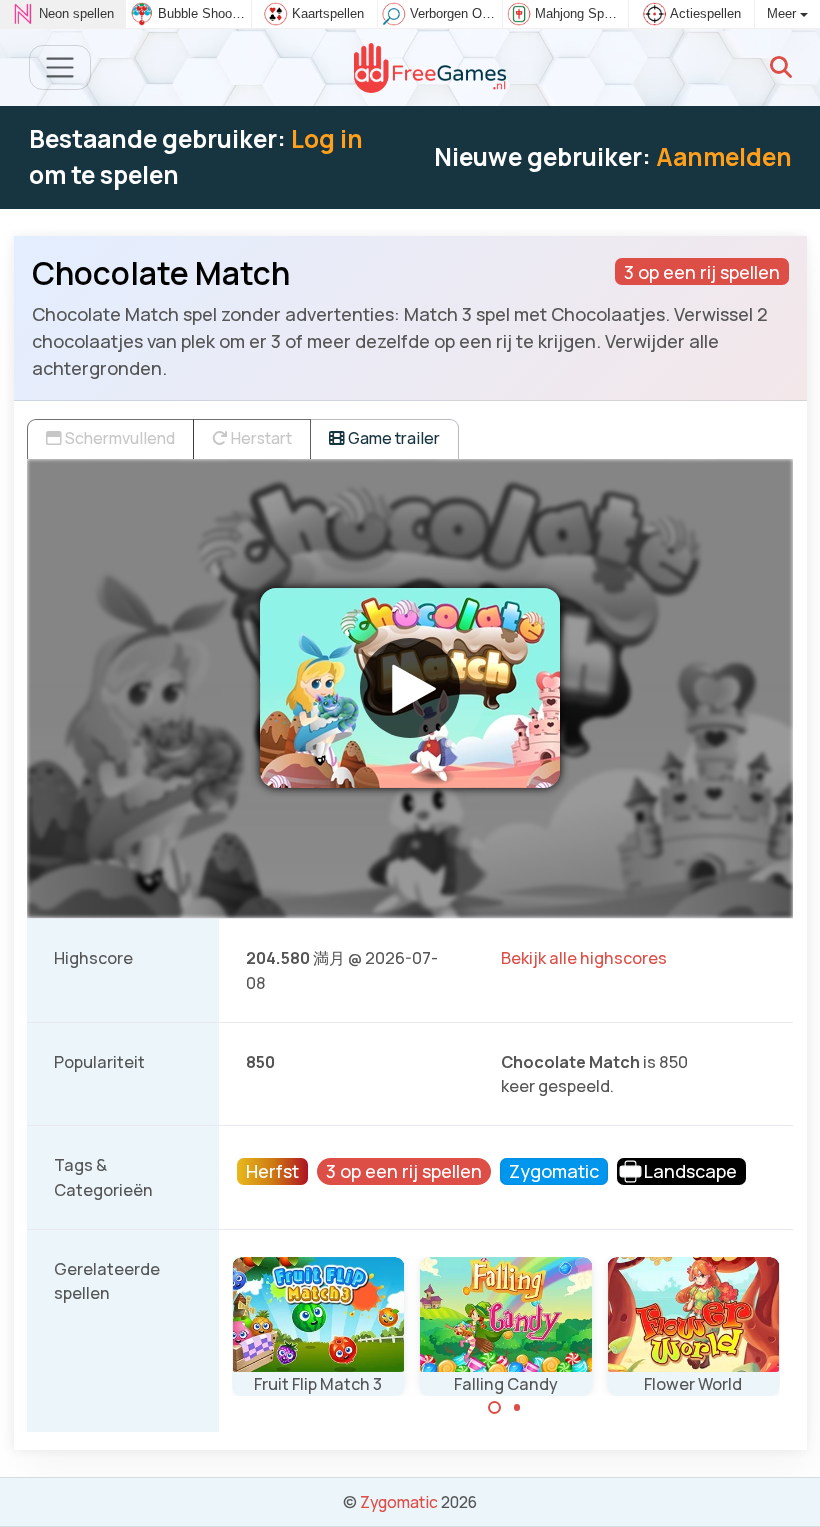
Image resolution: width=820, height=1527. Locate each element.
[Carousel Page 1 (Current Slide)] (495, 1408)
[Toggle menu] (60, 67)
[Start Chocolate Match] (410, 688)
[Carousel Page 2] (517, 1408)
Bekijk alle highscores (584, 958)
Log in (327, 138)
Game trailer (392, 438)
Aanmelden (724, 156)
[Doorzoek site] (781, 67)
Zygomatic (399, 1502)
